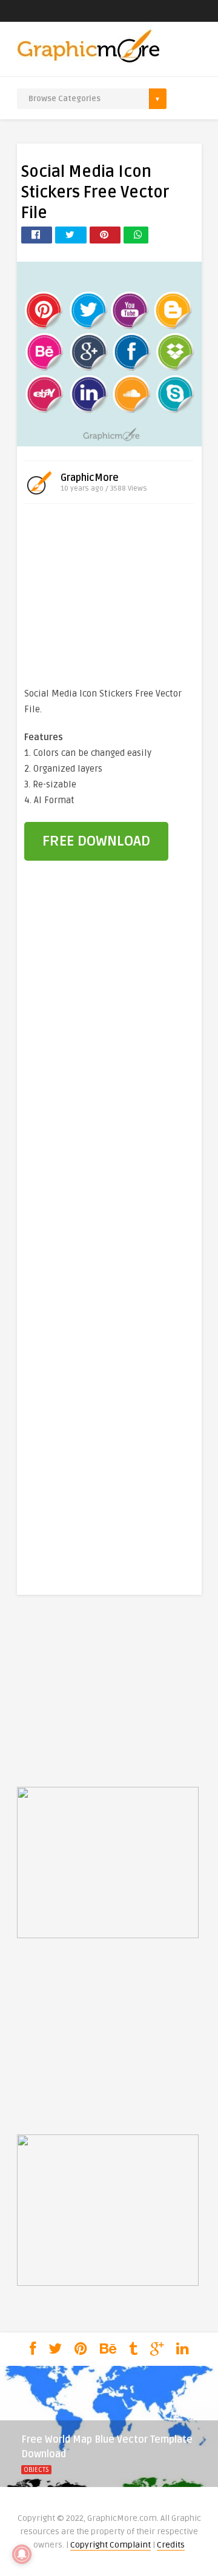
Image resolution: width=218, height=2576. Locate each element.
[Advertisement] (109, 598)
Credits (171, 2545)
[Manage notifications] (22, 2554)
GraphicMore (90, 478)
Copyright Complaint (111, 2545)
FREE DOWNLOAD (96, 841)
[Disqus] (109, 1077)
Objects (36, 2470)
